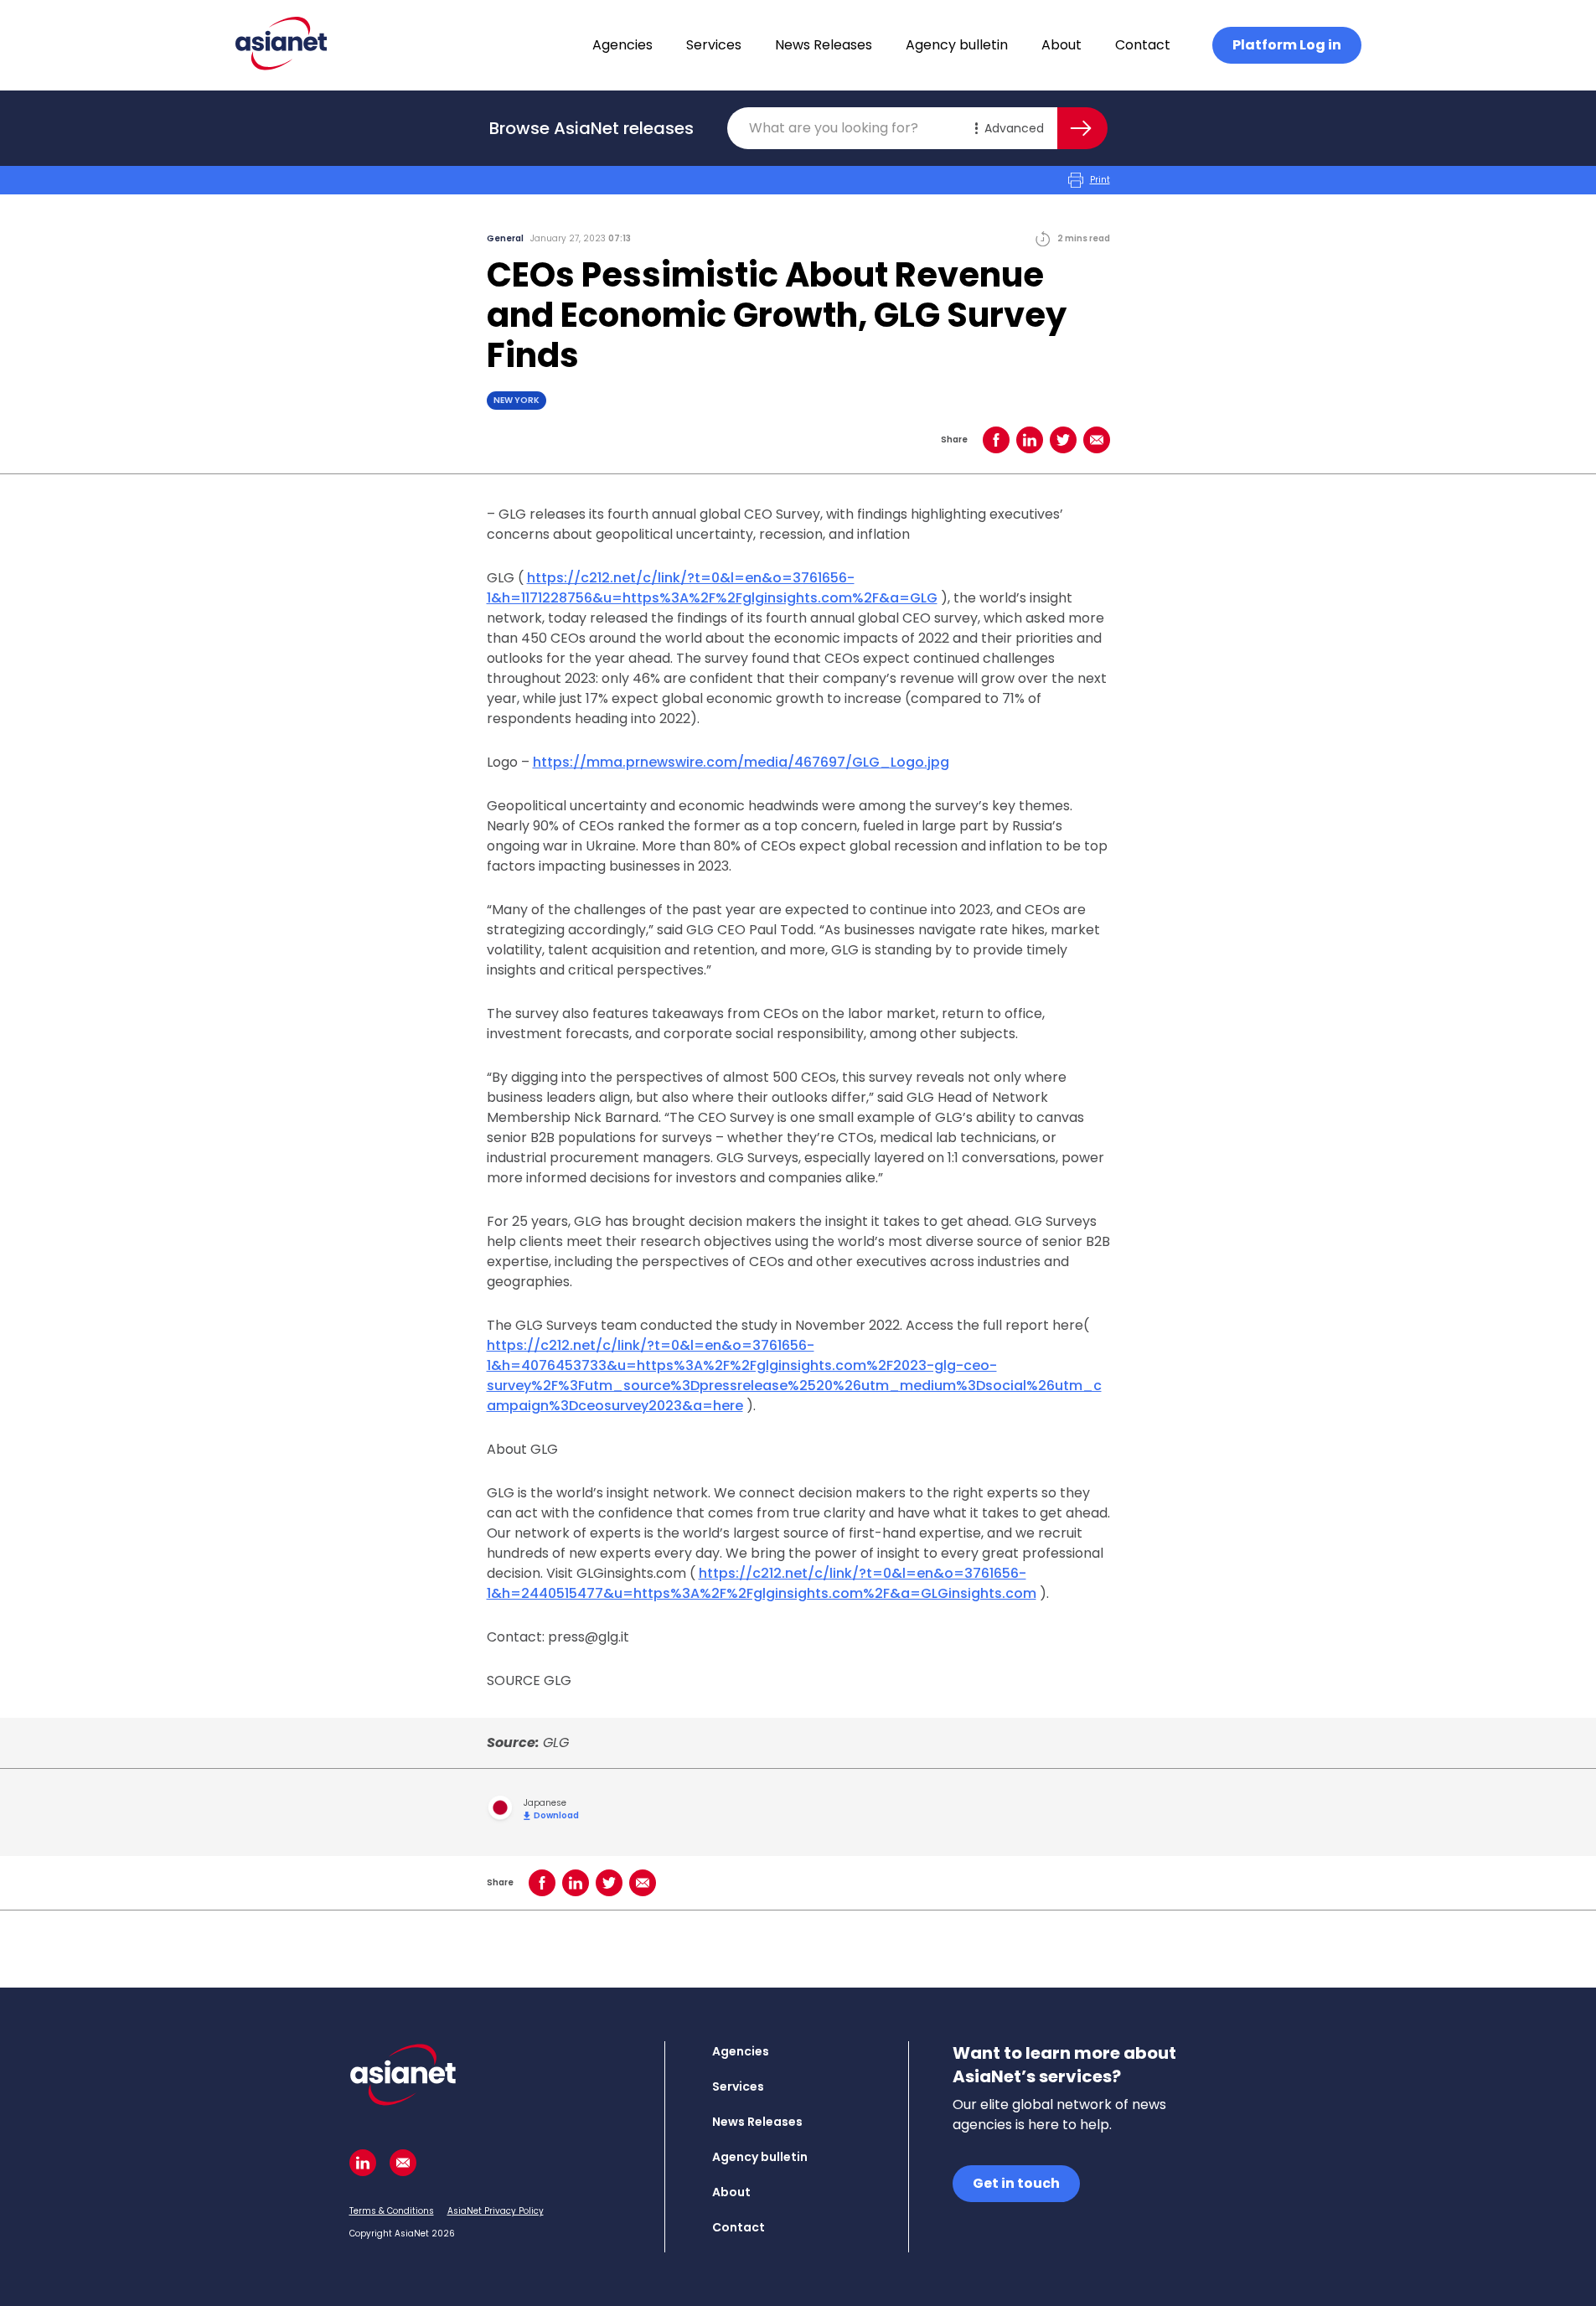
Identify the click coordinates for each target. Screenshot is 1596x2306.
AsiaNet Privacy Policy (496, 2211)
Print (1100, 180)
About (1061, 45)
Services (714, 45)
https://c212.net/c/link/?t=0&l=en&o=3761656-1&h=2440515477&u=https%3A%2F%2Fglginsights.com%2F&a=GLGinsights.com (762, 1583)
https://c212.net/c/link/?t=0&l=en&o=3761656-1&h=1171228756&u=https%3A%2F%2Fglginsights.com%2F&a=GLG (712, 588)
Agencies (622, 45)
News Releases (824, 45)
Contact (1143, 45)
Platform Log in (1287, 45)
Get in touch (1016, 2183)
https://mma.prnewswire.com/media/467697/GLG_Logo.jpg (741, 762)
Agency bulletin (957, 45)
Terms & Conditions (392, 2211)
